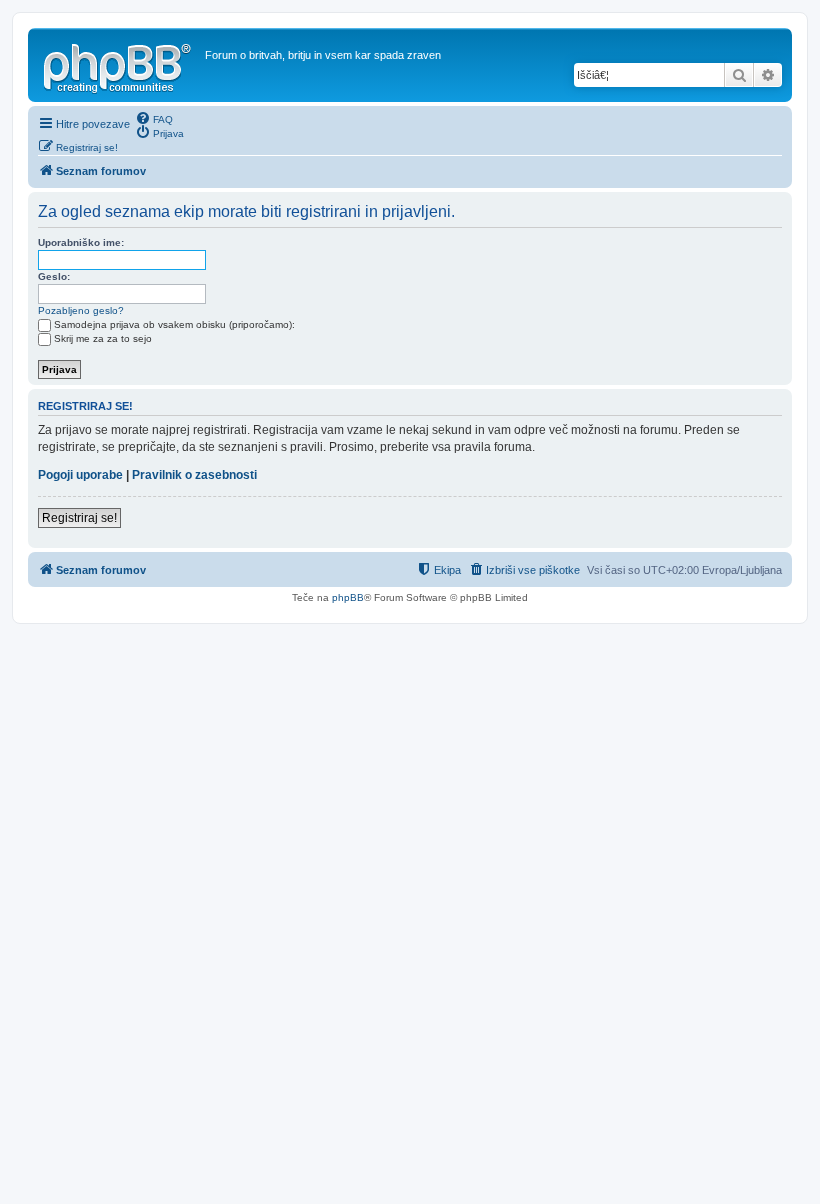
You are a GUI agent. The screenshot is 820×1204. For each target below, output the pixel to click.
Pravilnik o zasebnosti (194, 475)
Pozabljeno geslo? (81, 310)
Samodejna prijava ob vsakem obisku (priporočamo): (174, 324)
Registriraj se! (79, 518)
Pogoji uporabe (80, 475)
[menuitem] (154, 118)
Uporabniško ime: (81, 242)
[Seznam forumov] (119, 65)
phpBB (348, 597)
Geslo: (54, 276)
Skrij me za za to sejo (103, 338)
